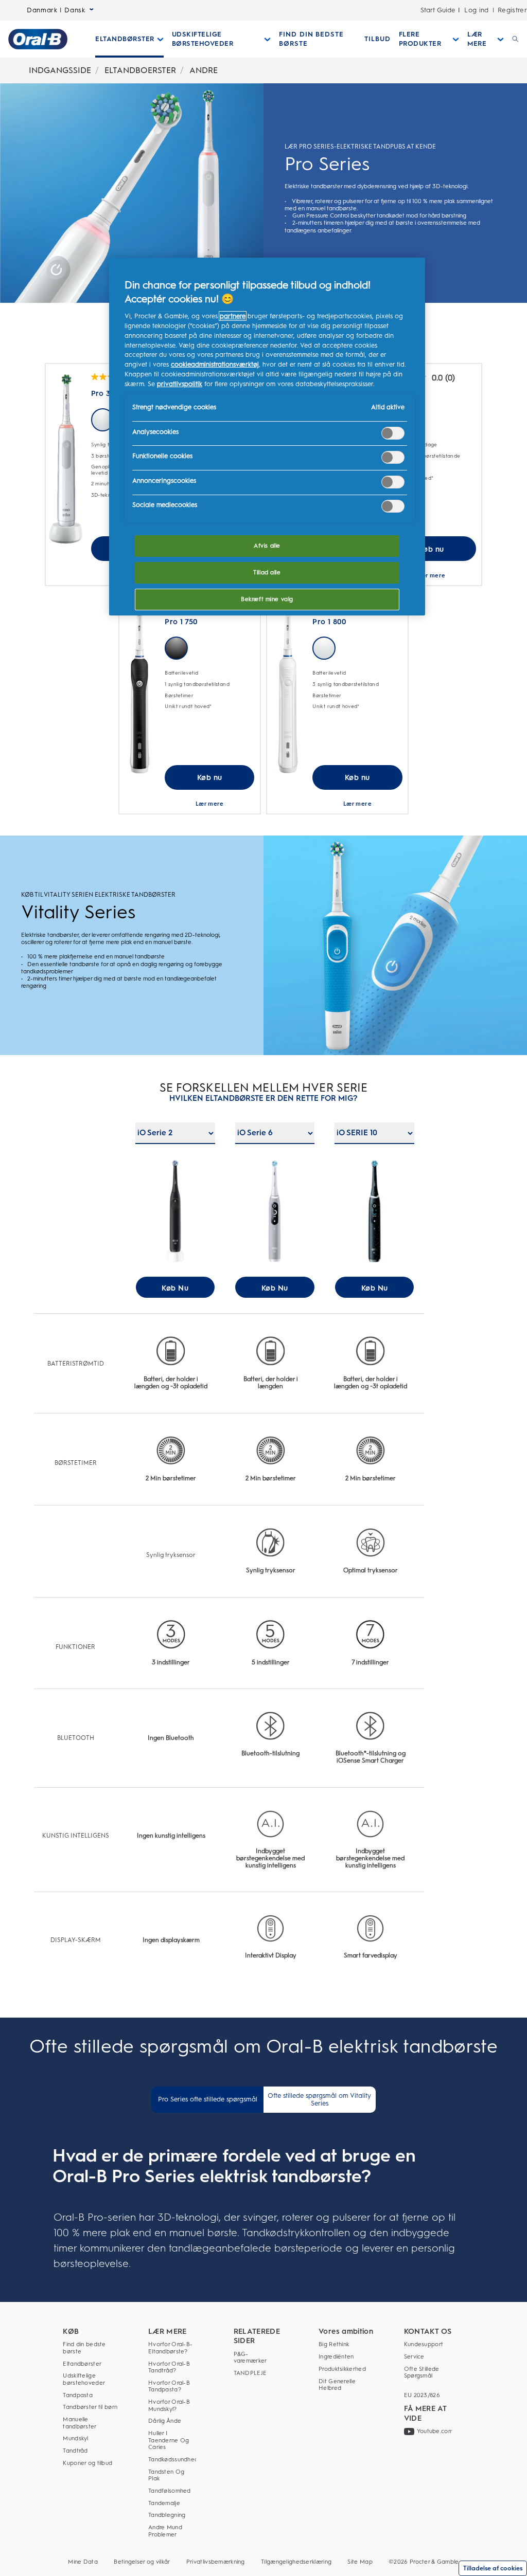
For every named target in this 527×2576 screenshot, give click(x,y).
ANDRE (204, 70)
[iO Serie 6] (275, 1216)
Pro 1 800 (329, 622)
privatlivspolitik (180, 384)
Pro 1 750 (181, 622)
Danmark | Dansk (56, 10)
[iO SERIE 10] (375, 1216)
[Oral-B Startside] (38, 39)
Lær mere (432, 575)
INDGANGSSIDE (60, 70)
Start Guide (438, 10)
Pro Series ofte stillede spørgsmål (208, 2099)
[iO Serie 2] (175, 1216)
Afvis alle (267, 546)
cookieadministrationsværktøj (215, 364)
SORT (176, 648)
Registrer (512, 10)
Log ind (477, 10)
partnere (233, 316)
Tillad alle (267, 572)
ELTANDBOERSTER (140, 70)
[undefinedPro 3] (66, 459)
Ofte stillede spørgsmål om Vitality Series (319, 2099)
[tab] (207, 2100)
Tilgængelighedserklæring (296, 2562)
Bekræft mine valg (267, 599)
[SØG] (515, 39)
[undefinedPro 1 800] (287, 688)
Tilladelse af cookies (493, 2568)
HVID (103, 420)
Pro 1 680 (403, 393)
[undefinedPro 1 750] (139, 688)
